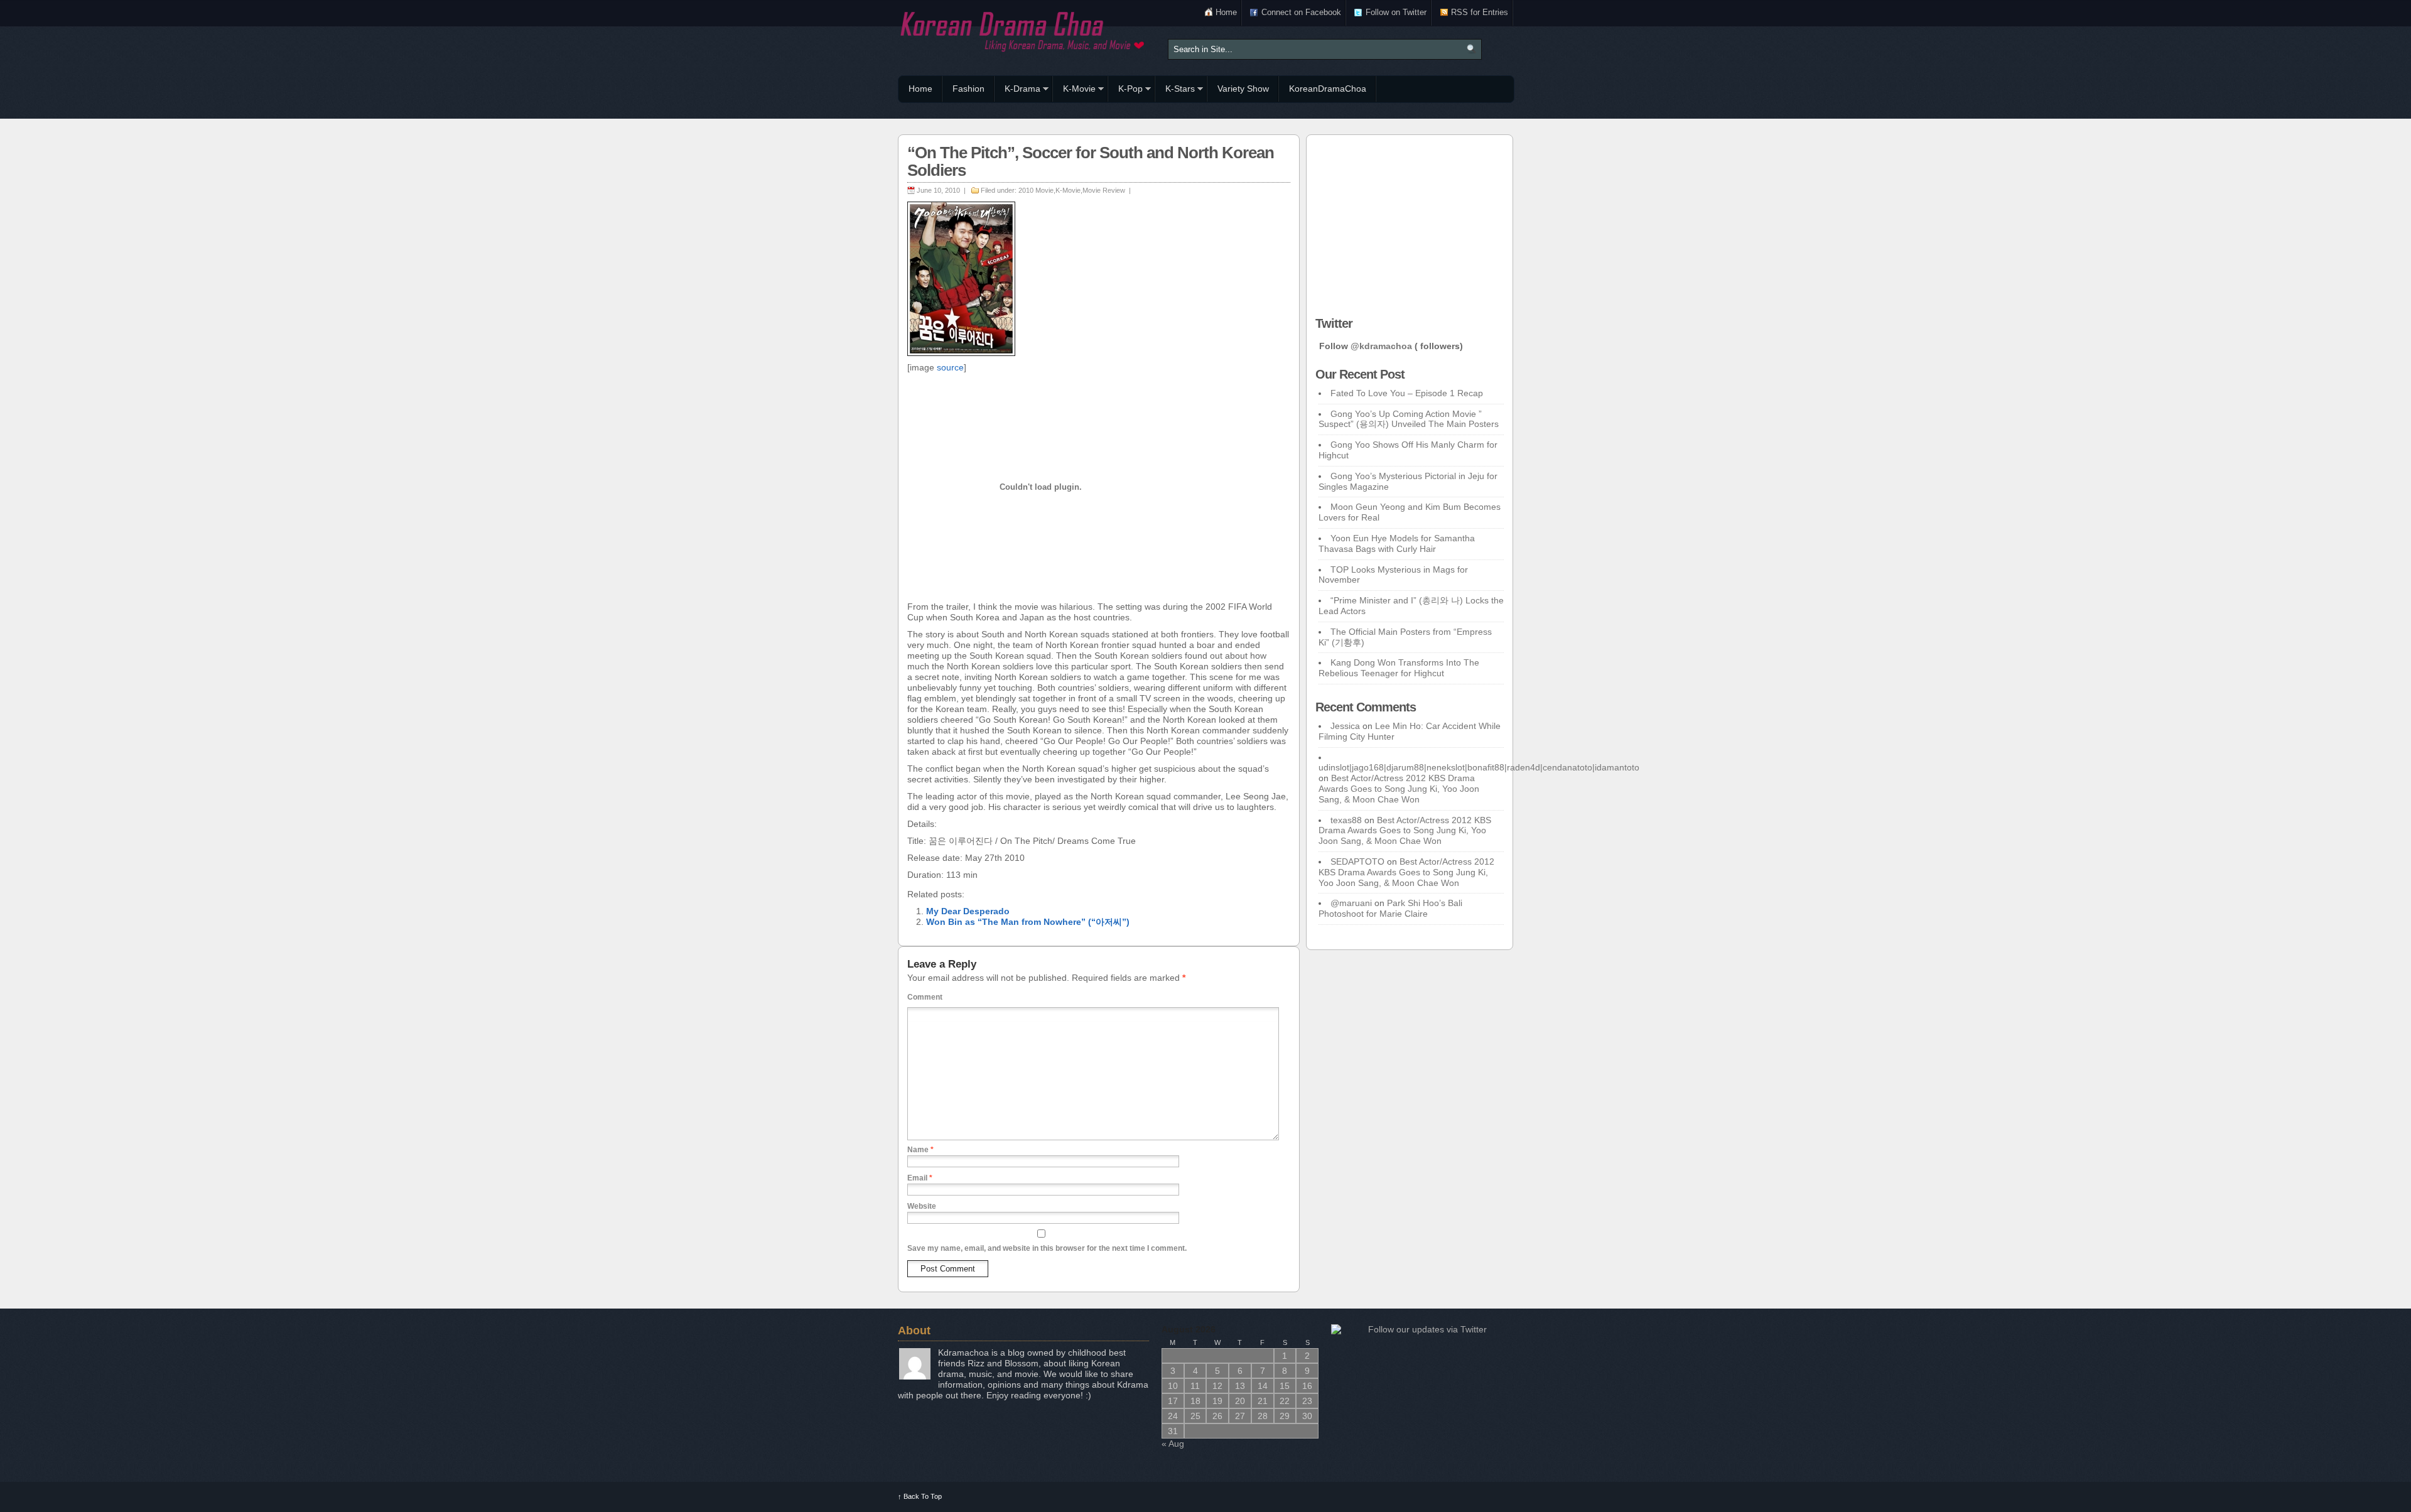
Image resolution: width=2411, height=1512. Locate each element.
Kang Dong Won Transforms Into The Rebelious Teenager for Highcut (1399, 668)
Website (922, 1206)
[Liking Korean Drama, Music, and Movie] (1023, 30)
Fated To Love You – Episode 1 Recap (1407, 393)
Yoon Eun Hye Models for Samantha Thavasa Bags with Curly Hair (1397, 543)
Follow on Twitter (1396, 12)
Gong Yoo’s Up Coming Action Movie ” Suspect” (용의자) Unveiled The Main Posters (1409, 419)
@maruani (1351, 903)
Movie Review (1104, 190)
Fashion (968, 89)
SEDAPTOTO (1357, 861)
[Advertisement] (1410, 222)
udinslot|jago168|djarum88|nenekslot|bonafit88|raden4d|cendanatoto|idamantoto (1479, 767)
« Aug (1173, 1444)
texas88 (1346, 820)
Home (1226, 12)
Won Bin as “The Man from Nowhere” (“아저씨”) (1028, 922)
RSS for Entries (1480, 12)
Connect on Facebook (1301, 12)
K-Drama (1017, 90)
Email (920, 1178)
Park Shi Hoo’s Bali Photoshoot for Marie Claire (1390, 908)
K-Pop (1125, 90)
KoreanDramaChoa (1328, 89)
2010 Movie (1036, 190)
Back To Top (920, 1496)
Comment (925, 997)
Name (920, 1150)
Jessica (1345, 726)
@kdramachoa (1381, 346)
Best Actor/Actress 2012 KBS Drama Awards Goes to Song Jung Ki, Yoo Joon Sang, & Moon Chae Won (1399, 789)
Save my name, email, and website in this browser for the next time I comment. (1047, 1248)
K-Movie (1074, 90)
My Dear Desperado (968, 911)
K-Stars (1175, 90)
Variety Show (1243, 89)
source (950, 367)
